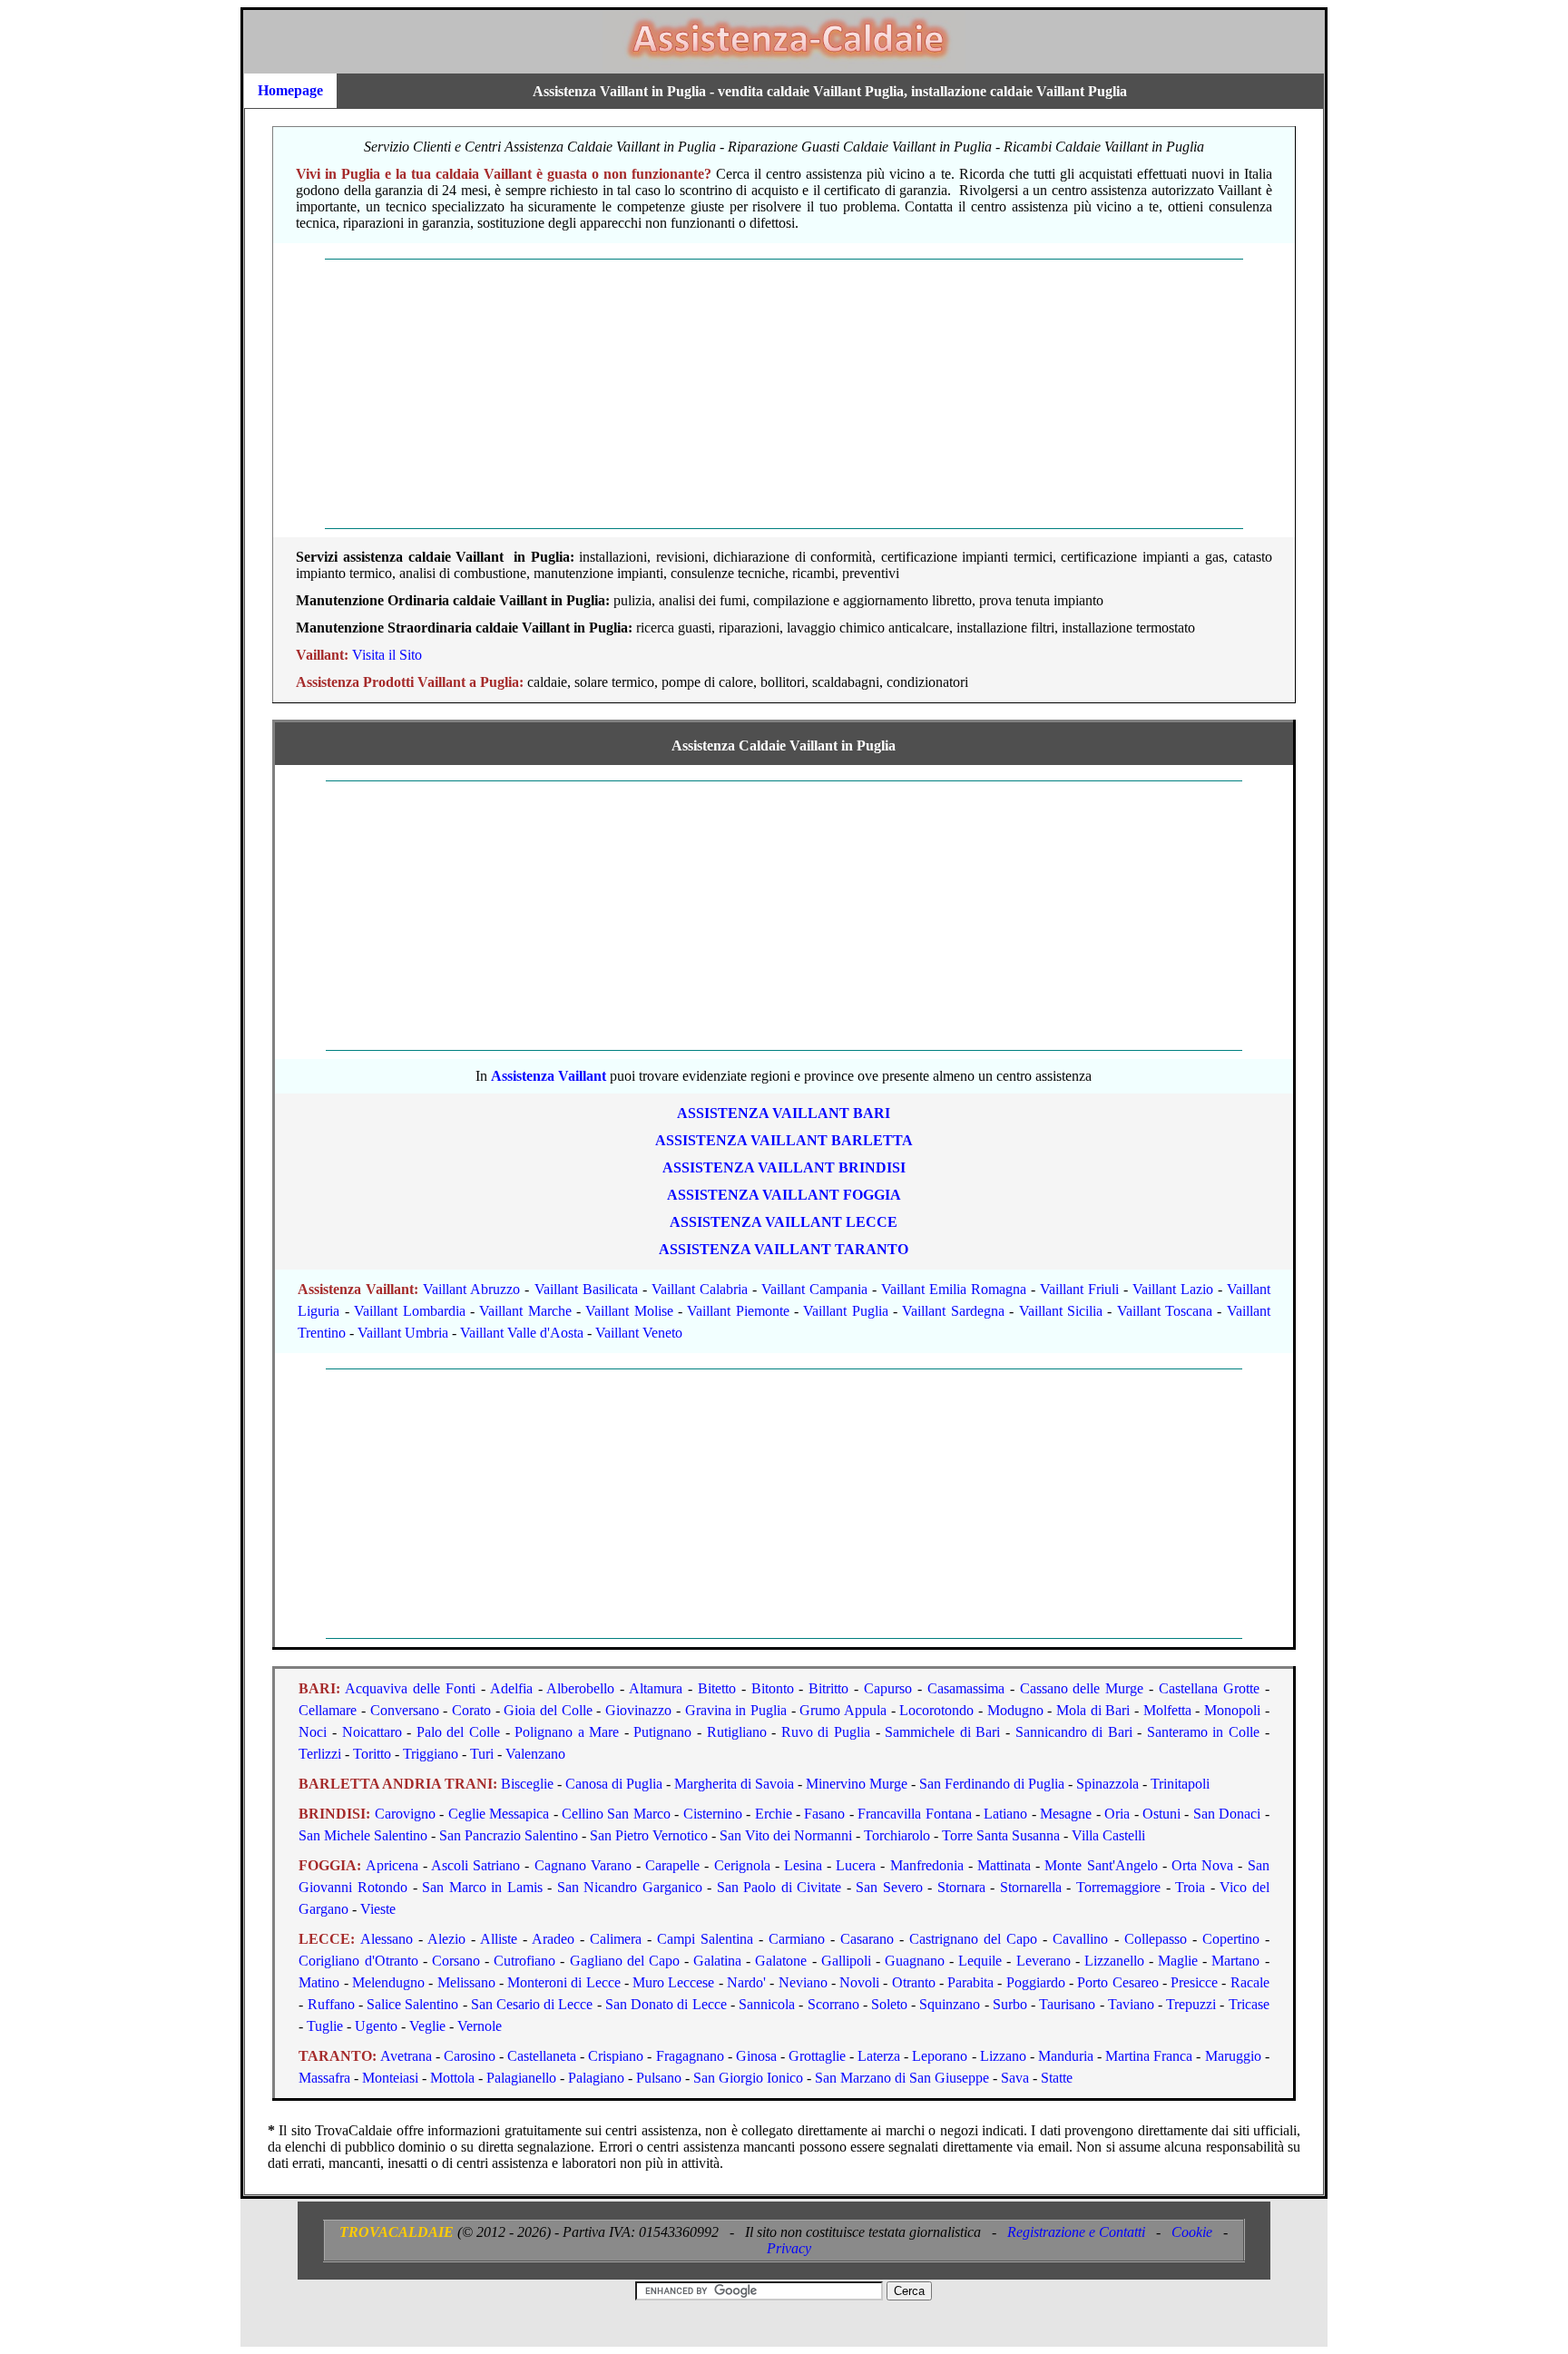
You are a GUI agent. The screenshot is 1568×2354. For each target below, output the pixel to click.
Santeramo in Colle (1203, 1732)
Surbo (1010, 2004)
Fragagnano (690, 2056)
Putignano (662, 1732)
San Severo (889, 1887)
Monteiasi (390, 2078)
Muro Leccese (673, 1982)
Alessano (387, 1939)
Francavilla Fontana (914, 1814)
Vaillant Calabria (700, 1289)
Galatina (717, 1961)
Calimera (616, 1939)
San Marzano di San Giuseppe (902, 2078)
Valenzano (535, 1754)
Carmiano (797, 1939)
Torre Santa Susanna (1001, 1835)
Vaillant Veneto (639, 1333)
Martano (1235, 1961)
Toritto (372, 1754)
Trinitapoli (1180, 1784)
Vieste (378, 1909)
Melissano (466, 1982)
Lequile (980, 1961)
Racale (1250, 1982)
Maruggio (1233, 2056)
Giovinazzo (638, 1710)
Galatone (781, 1961)
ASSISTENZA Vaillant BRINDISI (784, 1167)
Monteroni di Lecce (564, 1982)
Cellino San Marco (616, 1814)
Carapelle (672, 1865)
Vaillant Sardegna (953, 1311)
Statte (1057, 2078)
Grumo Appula (843, 1710)
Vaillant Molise (629, 1311)
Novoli (859, 1982)
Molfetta (1167, 1710)
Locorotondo (936, 1710)
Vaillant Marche (525, 1311)
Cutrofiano (524, 1961)
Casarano (867, 1939)
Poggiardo (1036, 1982)
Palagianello (521, 2078)
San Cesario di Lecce (532, 2004)
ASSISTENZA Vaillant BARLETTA (784, 1140)
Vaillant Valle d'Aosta (522, 1333)
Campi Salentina (705, 1939)
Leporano (940, 2056)
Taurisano (1067, 2004)
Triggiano (431, 1754)
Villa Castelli (1108, 1835)
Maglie (1178, 1961)
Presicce (1194, 1982)
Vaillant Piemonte (738, 1311)
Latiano (1005, 1814)
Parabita (970, 1982)
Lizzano (1003, 2056)
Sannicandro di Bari (1074, 1732)
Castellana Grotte (1209, 1688)
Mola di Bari (1093, 1710)
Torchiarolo (897, 1835)
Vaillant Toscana (1165, 1311)
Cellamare (328, 1710)
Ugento (376, 2026)
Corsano (456, 1961)
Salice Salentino (412, 2004)
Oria (1117, 1814)
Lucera (856, 1865)
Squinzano (950, 2004)
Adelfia (511, 1688)
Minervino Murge (857, 1784)
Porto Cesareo (1117, 1982)
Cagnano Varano (583, 1865)
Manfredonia (927, 1865)
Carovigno (405, 1814)
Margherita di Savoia (734, 1784)
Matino (319, 1982)
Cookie (1192, 2232)
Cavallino (1080, 1939)
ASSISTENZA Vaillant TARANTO (784, 1249)
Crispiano (616, 2056)
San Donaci (1227, 1814)
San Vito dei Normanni (786, 1835)
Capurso (888, 1688)
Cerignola (742, 1865)
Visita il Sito (387, 655)
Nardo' (746, 1982)
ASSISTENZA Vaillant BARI (784, 1113)
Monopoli (1232, 1710)
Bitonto (773, 1688)
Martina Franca (1149, 2056)
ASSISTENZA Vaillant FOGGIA (784, 1195)
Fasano (824, 1814)
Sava (1015, 2078)
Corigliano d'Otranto (358, 1961)
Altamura (656, 1688)
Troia (1190, 1887)
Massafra (324, 2078)
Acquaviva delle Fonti (410, 1688)
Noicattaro (372, 1732)
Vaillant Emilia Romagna (954, 1289)
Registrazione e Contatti (1076, 2232)
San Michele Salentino (363, 1835)
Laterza (879, 2056)
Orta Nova (1202, 1865)
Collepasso (1156, 1939)
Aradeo (553, 1939)
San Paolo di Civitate (779, 1887)
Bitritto (828, 1688)
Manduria (1066, 2056)
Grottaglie (817, 2056)
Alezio (446, 1939)
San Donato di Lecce (666, 2004)
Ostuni (1161, 1814)
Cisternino (713, 1814)
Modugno (1015, 1710)
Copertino (1231, 1939)
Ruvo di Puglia (826, 1732)
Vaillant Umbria (403, 1333)
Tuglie (325, 2026)
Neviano (803, 1982)
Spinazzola (1107, 1784)
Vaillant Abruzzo (471, 1289)
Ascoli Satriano (475, 1865)
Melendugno (388, 1982)
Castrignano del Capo (973, 1939)
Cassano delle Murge (1082, 1688)
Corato (471, 1710)
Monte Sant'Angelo (1101, 1865)
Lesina (803, 1865)
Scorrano (833, 2004)
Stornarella (1031, 1887)
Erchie (774, 1814)
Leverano (1044, 1961)
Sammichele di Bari (942, 1732)
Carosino (470, 2056)
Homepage (290, 90)
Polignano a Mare (567, 1732)
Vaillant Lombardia (409, 1311)
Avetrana (406, 2056)
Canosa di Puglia (614, 1784)
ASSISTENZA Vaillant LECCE (784, 1222)
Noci (313, 1732)
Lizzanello (1114, 1961)
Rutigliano (737, 1732)
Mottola (452, 2078)
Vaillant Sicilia (1061, 1311)
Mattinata (1004, 1865)
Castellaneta (542, 2056)
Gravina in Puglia (736, 1710)
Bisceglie (527, 1784)
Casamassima (966, 1688)
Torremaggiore (1118, 1887)
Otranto (914, 1982)
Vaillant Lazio (1173, 1289)
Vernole (480, 2026)
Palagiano (596, 2078)
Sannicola (767, 2004)
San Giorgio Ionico (748, 2078)
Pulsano (659, 2078)
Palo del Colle (458, 1732)
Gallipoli (846, 1961)
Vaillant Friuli (1079, 1289)
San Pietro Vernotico (649, 1835)
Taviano (1131, 2004)
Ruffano (331, 2004)
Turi (482, 1754)
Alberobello (580, 1688)
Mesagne (1066, 1814)
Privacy (789, 2248)
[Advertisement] (784, 394)
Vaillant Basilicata (586, 1289)
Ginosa (756, 2056)
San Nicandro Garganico (630, 1887)
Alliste (499, 1939)
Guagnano (915, 1961)
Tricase (1249, 2004)
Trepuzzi (1191, 2004)
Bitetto (717, 1688)
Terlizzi (320, 1754)
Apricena (392, 1865)
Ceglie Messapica (499, 1814)
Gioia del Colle (548, 1710)
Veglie (427, 2026)
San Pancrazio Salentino (509, 1835)
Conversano (405, 1710)
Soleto (889, 2004)
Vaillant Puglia (845, 1311)
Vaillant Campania (814, 1289)
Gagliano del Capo (625, 1961)
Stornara (961, 1887)
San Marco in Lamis (482, 1887)
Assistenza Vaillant (549, 1076)
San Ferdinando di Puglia (992, 1784)
